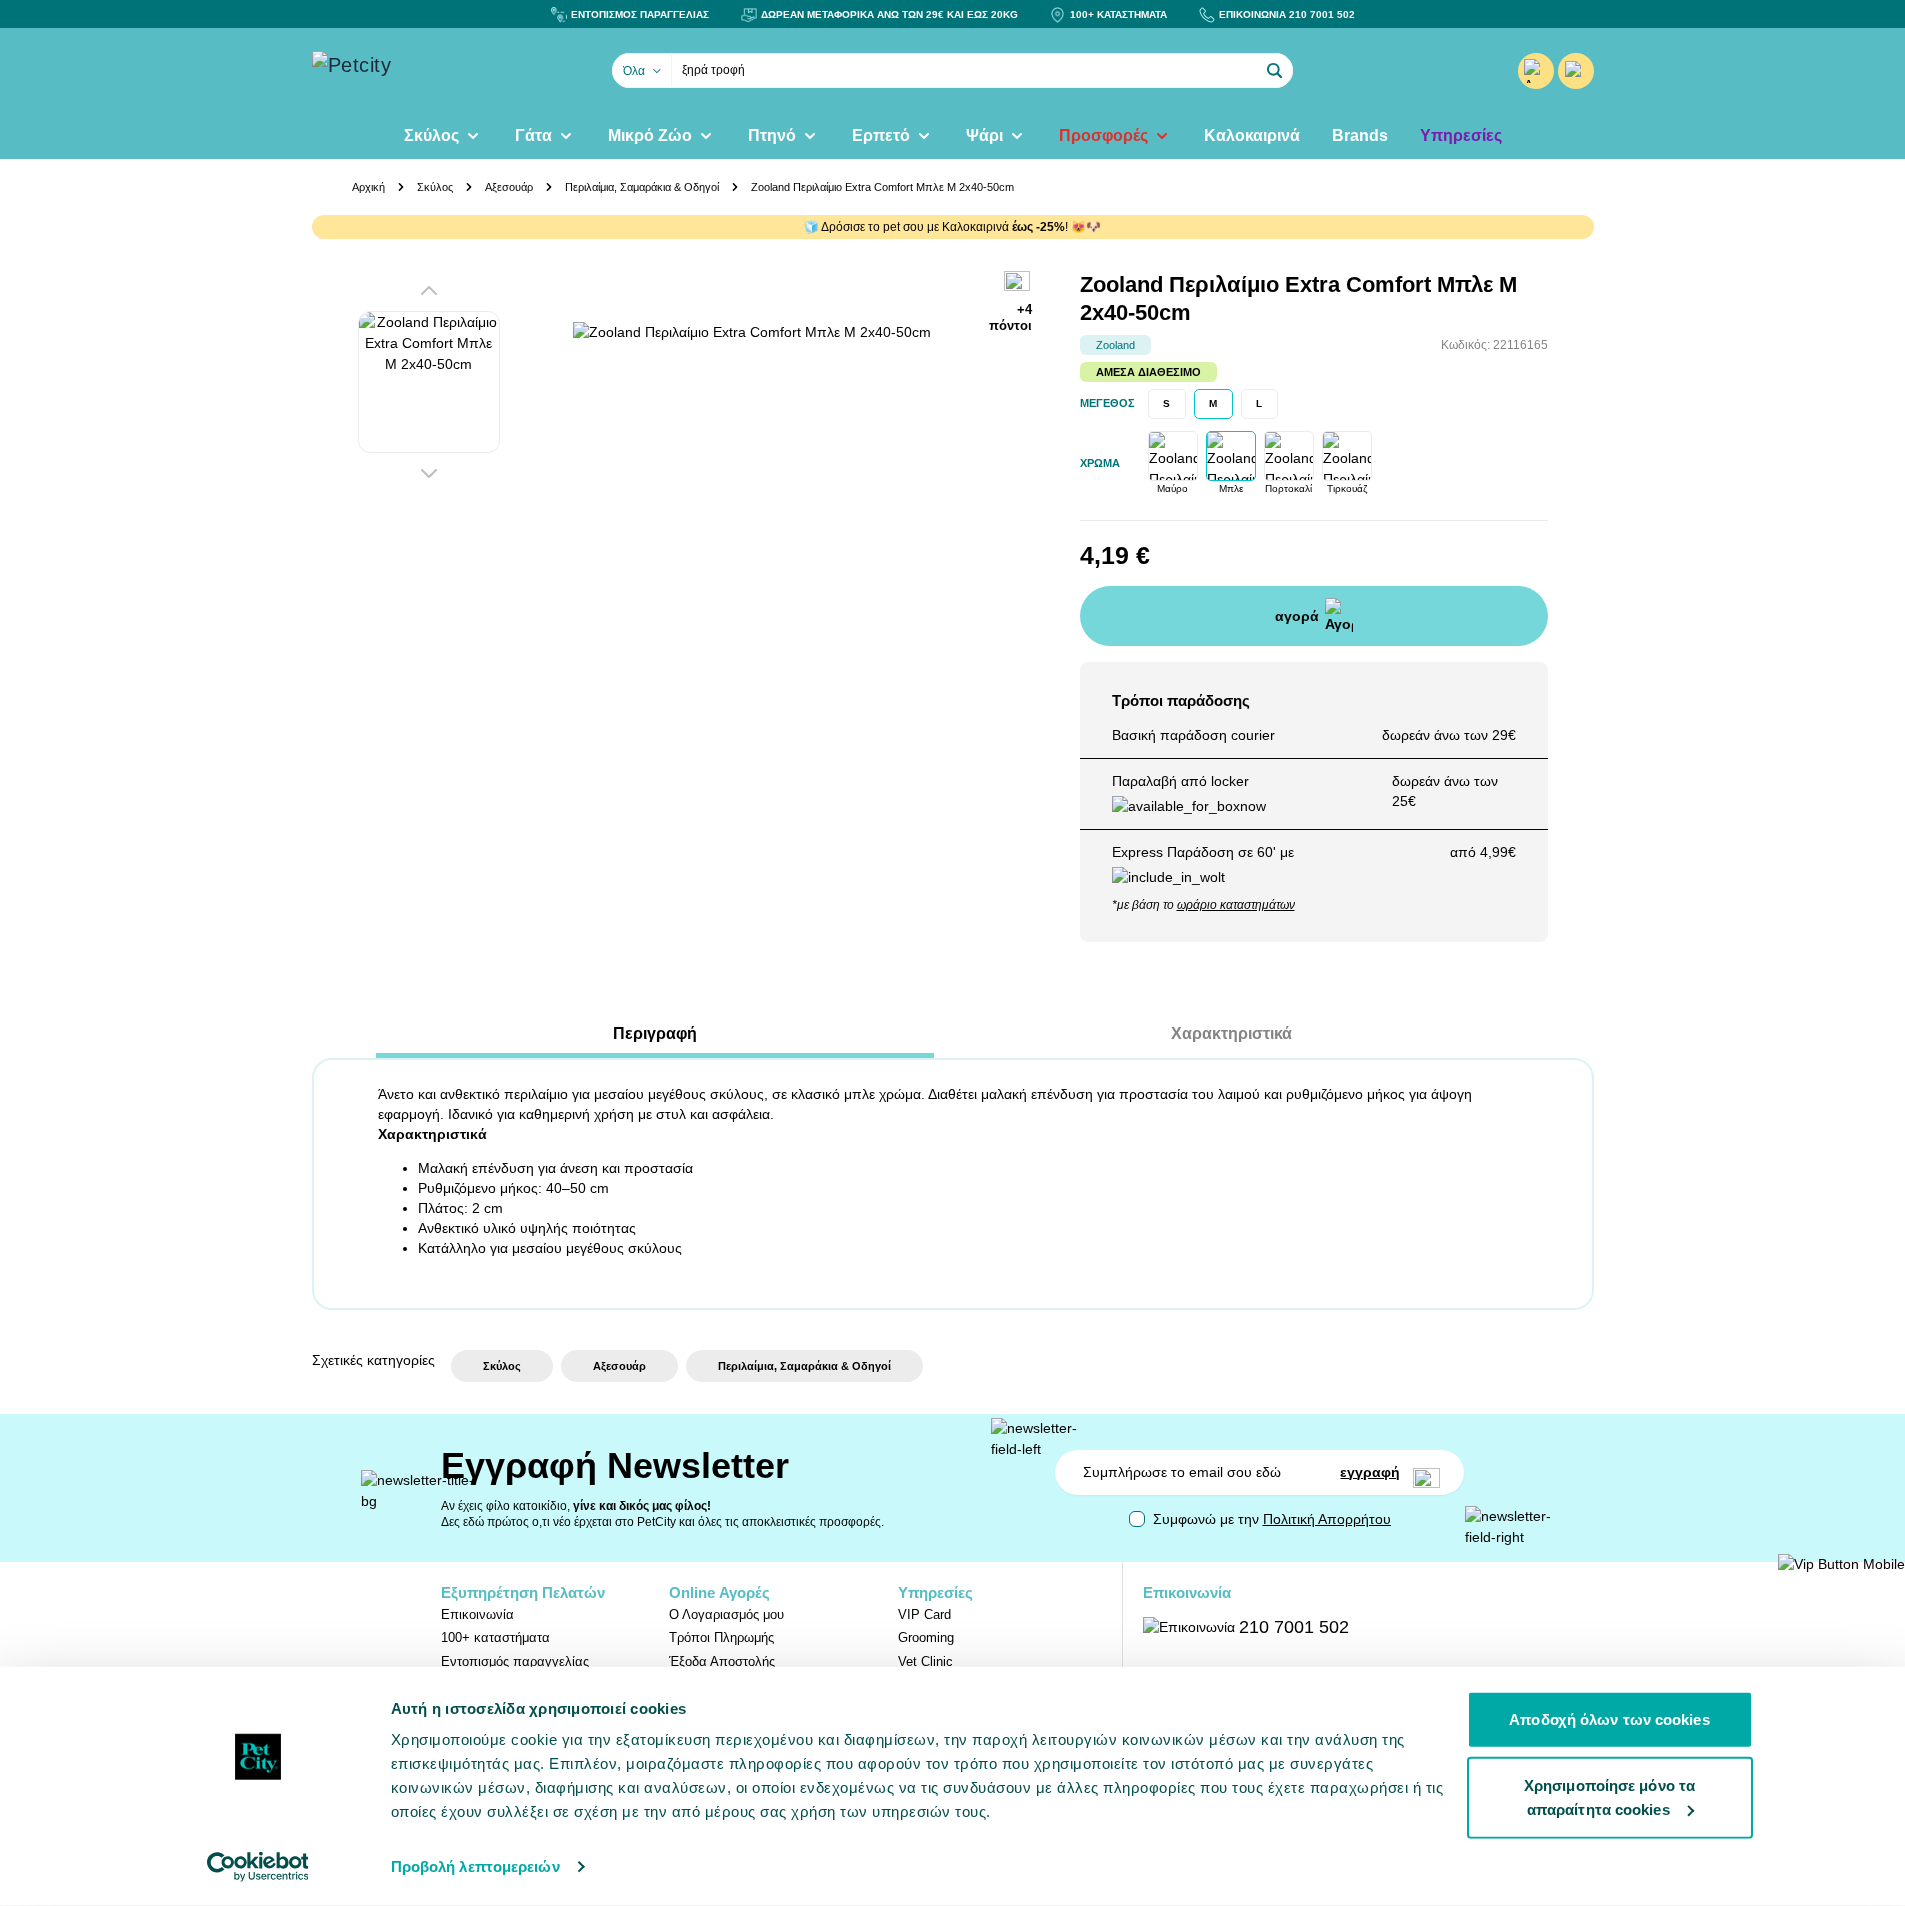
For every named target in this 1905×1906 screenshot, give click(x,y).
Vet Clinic (925, 1661)
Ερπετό (881, 135)
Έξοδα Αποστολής (722, 1661)
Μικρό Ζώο (650, 135)
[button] (1275, 71)
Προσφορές (1103, 135)
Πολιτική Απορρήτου (1327, 1519)
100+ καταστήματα (495, 1637)
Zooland (1115, 345)
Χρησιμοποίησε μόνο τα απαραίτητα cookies (1609, 1796)
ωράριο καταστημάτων (1236, 905)
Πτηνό (772, 135)
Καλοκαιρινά (1252, 135)
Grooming (926, 1637)
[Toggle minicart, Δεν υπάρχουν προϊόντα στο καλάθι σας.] (1576, 71)
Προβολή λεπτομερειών (475, 1866)
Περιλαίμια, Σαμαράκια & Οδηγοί (642, 187)
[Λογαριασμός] (1536, 71)
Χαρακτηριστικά (1231, 1033)
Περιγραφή (655, 1033)
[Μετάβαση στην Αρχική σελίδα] (412, 71)
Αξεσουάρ (509, 187)
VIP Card (924, 1614)
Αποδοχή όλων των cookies (1609, 1719)
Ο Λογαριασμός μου (726, 1614)
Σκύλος (431, 135)
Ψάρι (984, 135)
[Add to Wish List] (1018, 282)
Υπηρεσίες (1461, 135)
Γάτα (533, 135)
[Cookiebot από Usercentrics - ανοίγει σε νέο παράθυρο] (257, 1867)
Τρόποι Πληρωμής (721, 1637)
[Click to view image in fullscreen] (773, 522)
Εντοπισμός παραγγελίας (515, 1661)
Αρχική (368, 187)
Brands (1360, 135)
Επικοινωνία (477, 1614)
